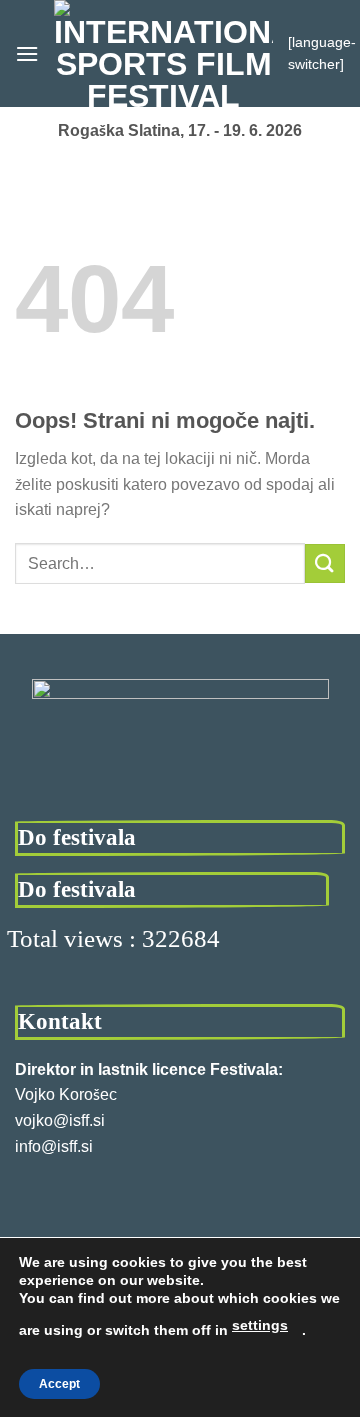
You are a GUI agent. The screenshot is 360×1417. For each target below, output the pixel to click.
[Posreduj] (325, 563)
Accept (59, 1384)
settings (260, 1325)
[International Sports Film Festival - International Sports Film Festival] (163, 53)
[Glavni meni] (27, 53)
